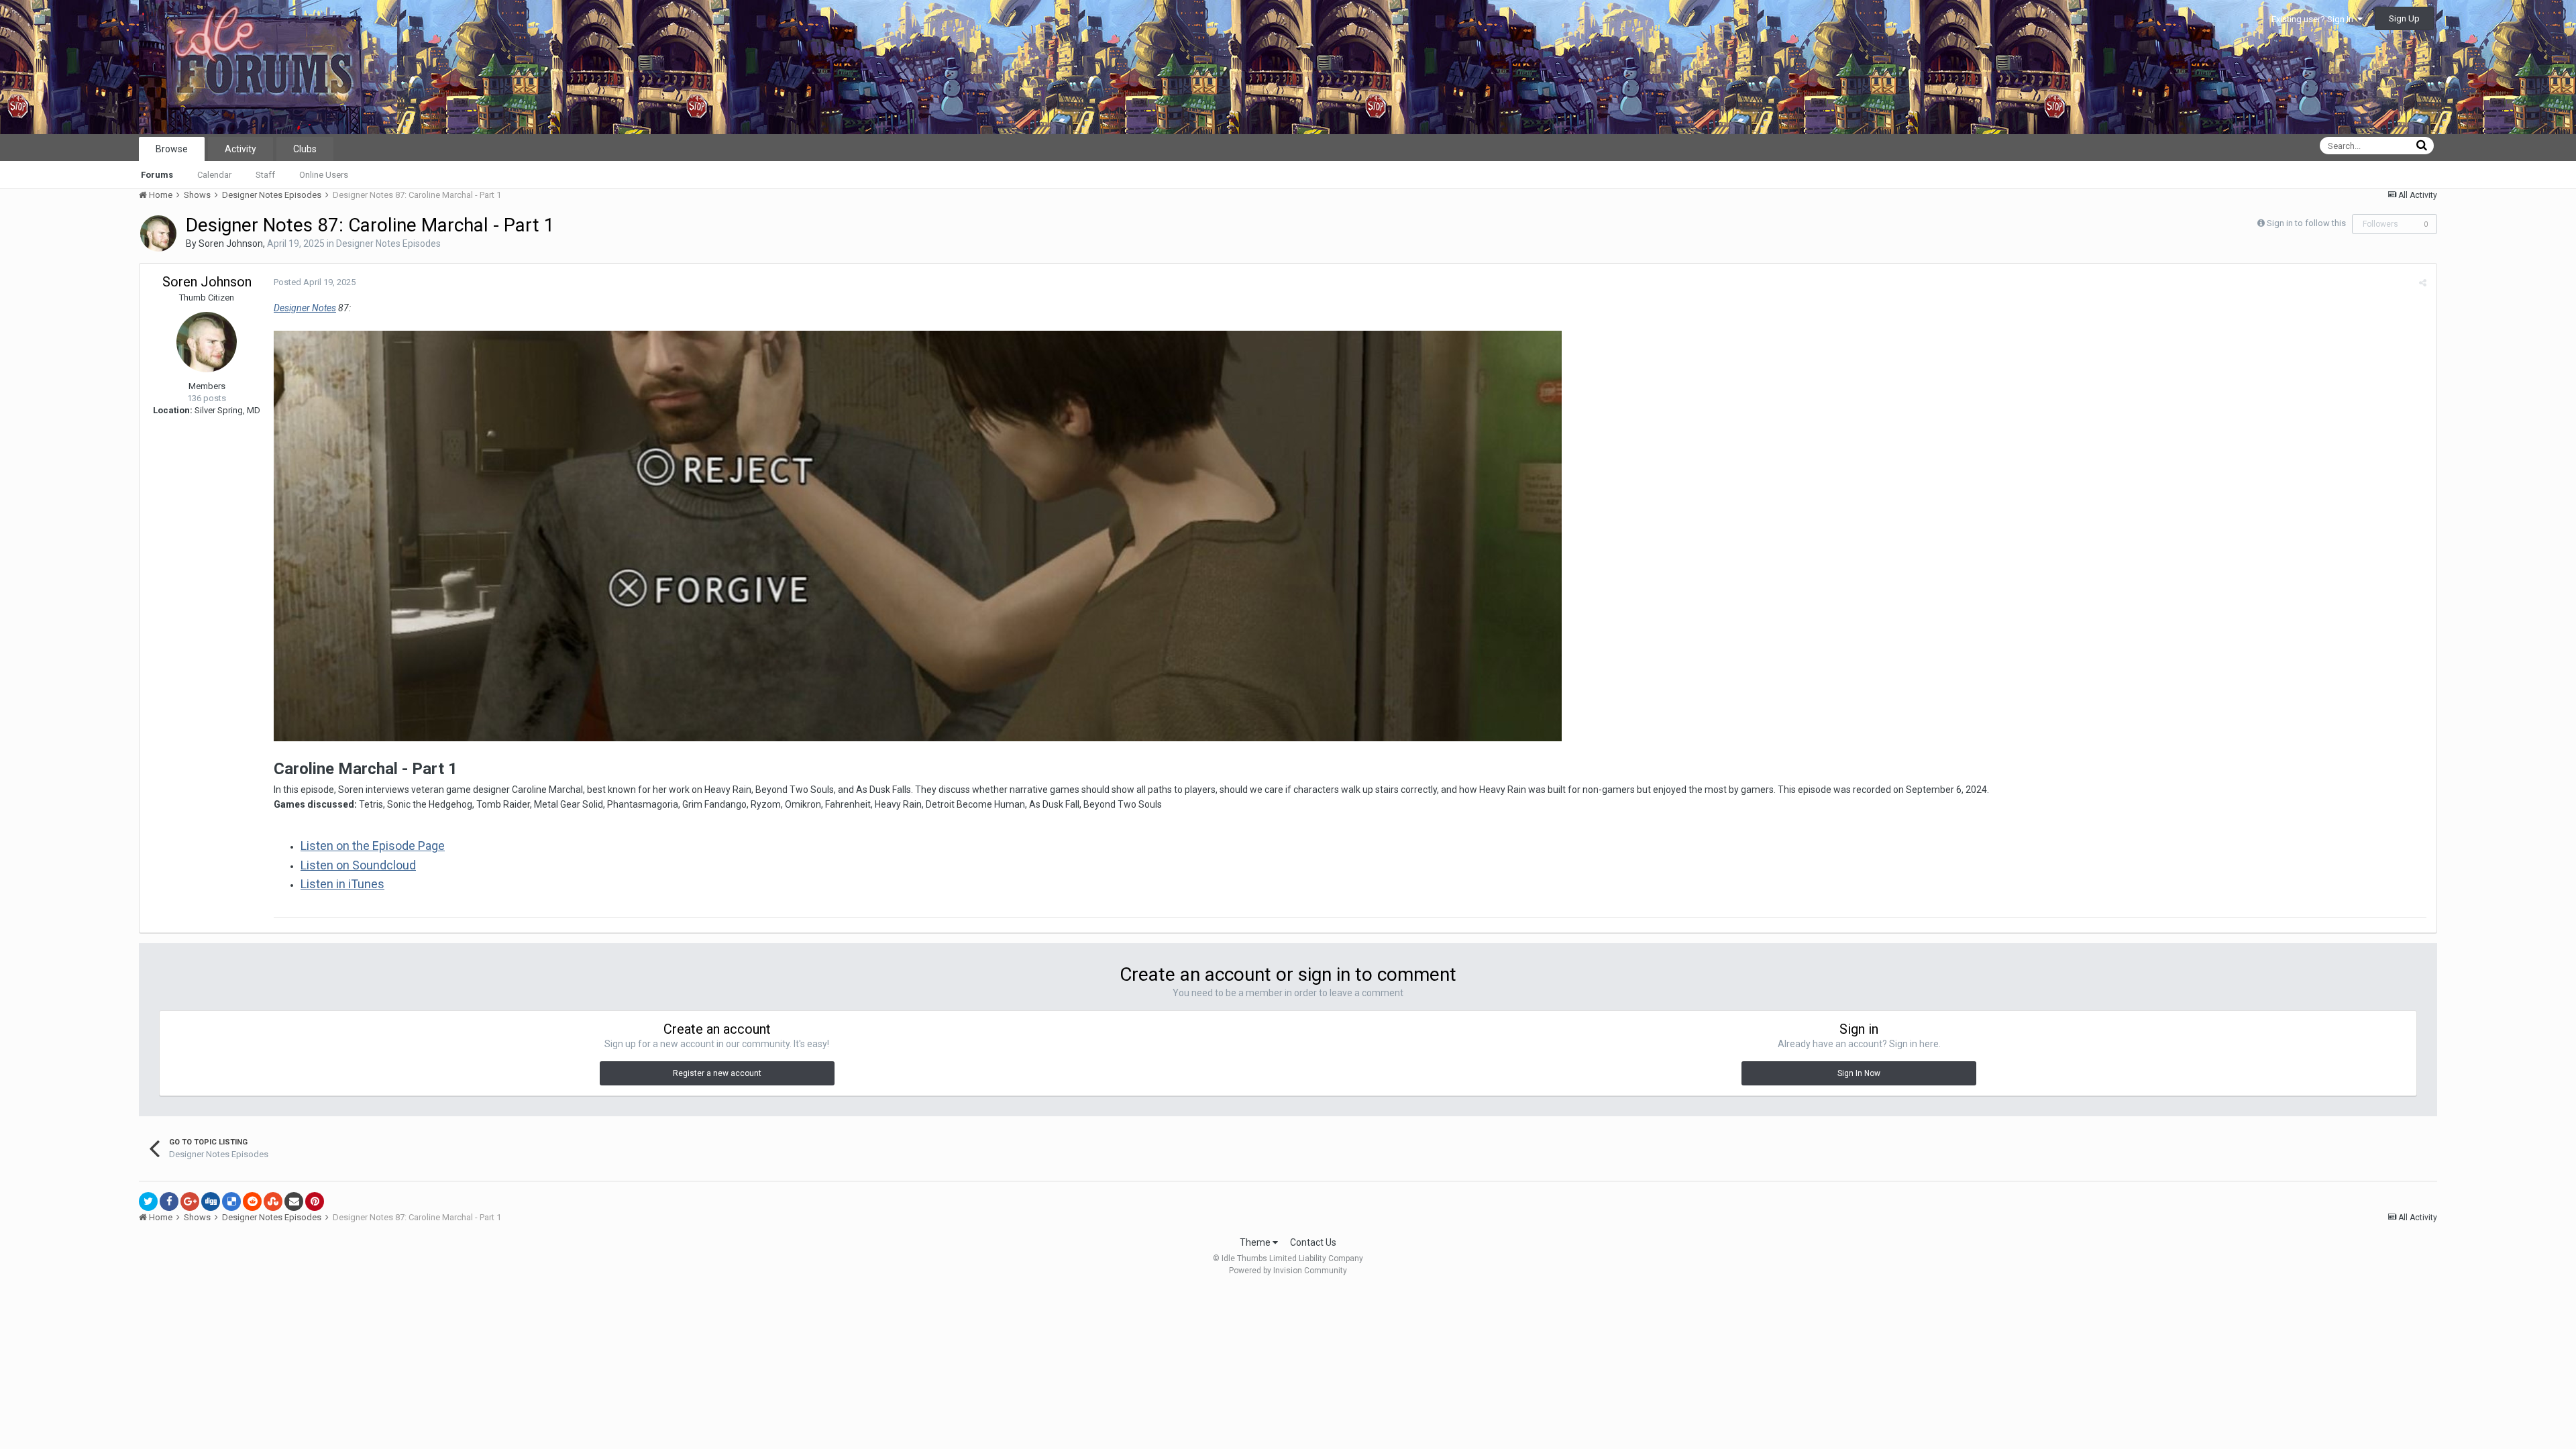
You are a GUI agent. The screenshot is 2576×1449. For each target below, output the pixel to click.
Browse (172, 149)
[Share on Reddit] (252, 1201)
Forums (157, 175)
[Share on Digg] (211, 1201)
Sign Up (2404, 18)
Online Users (324, 175)
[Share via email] (294, 1201)
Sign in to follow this (2306, 223)
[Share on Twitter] (148, 1201)
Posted (315, 282)
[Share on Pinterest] (315, 1201)
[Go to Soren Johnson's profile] (158, 233)
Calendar (214, 175)
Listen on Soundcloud (358, 865)
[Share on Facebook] (169, 1201)
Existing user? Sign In (2314, 19)
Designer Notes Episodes (388, 244)
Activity (240, 149)
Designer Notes (305, 308)
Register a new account (717, 1073)
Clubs (305, 149)
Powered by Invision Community (1288, 1271)
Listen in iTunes (342, 884)
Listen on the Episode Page (373, 846)
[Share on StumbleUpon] (273, 1201)
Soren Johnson (231, 244)
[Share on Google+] (190, 1201)
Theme (1256, 1242)
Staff (265, 175)
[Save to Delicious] (231, 1201)
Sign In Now (1859, 1073)
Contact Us (1313, 1242)
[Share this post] (2423, 283)
